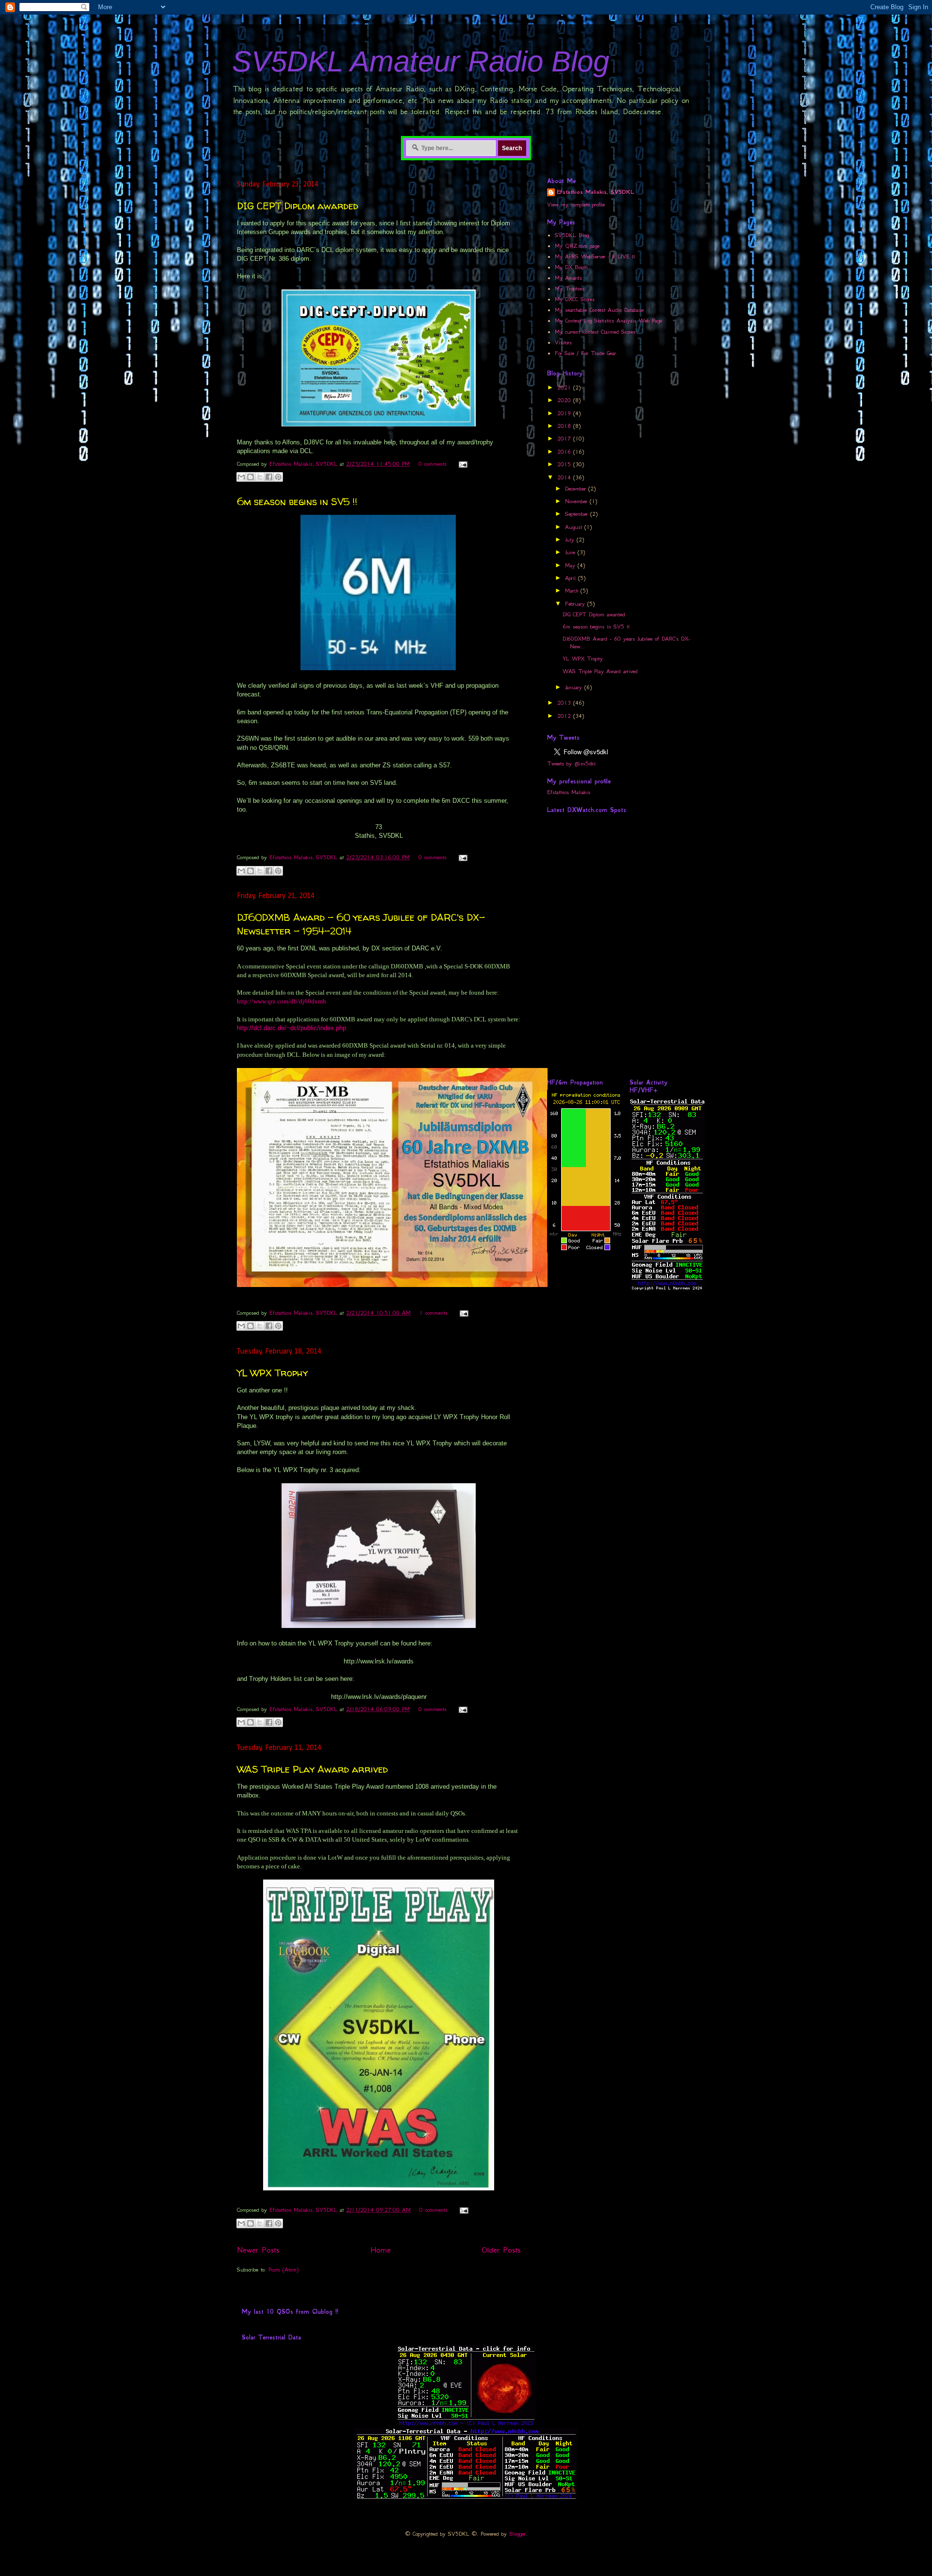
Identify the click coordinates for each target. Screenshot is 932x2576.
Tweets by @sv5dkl (571, 763)
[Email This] (241, 477)
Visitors (563, 342)
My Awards (568, 278)
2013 (565, 703)
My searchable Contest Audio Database (599, 310)
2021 (565, 388)
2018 (565, 426)
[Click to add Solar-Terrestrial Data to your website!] (667, 1290)
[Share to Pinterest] (278, 477)
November (577, 501)
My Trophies (570, 288)
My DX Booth (571, 267)
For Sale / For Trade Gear (585, 353)
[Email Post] (461, 464)
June (571, 552)
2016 (565, 452)
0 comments (433, 464)
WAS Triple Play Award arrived (312, 1769)
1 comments (433, 1313)
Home (381, 2250)
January (575, 687)
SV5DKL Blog (572, 235)
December (577, 489)
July (571, 540)
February (576, 604)
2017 (565, 439)
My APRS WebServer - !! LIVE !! (595, 256)
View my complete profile (576, 204)
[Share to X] (260, 477)
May (571, 565)
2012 (565, 716)
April (572, 578)
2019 (565, 413)
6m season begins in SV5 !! (297, 501)
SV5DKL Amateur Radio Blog (421, 61)
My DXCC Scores (575, 299)
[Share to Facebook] (269, 477)
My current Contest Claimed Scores (595, 332)
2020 (565, 400)
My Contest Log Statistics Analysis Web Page (608, 321)
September (578, 514)
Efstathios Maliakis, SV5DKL (305, 464)
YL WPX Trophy (272, 1373)
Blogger (517, 2534)
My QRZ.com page (577, 246)
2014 (565, 477)
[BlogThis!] (250, 477)
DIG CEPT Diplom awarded (298, 206)
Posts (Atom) (283, 2270)
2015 (565, 464)
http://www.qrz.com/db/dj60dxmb (282, 1001)
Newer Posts (258, 2250)
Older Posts (501, 2250)
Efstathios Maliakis (569, 792)
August (575, 527)
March (573, 591)
